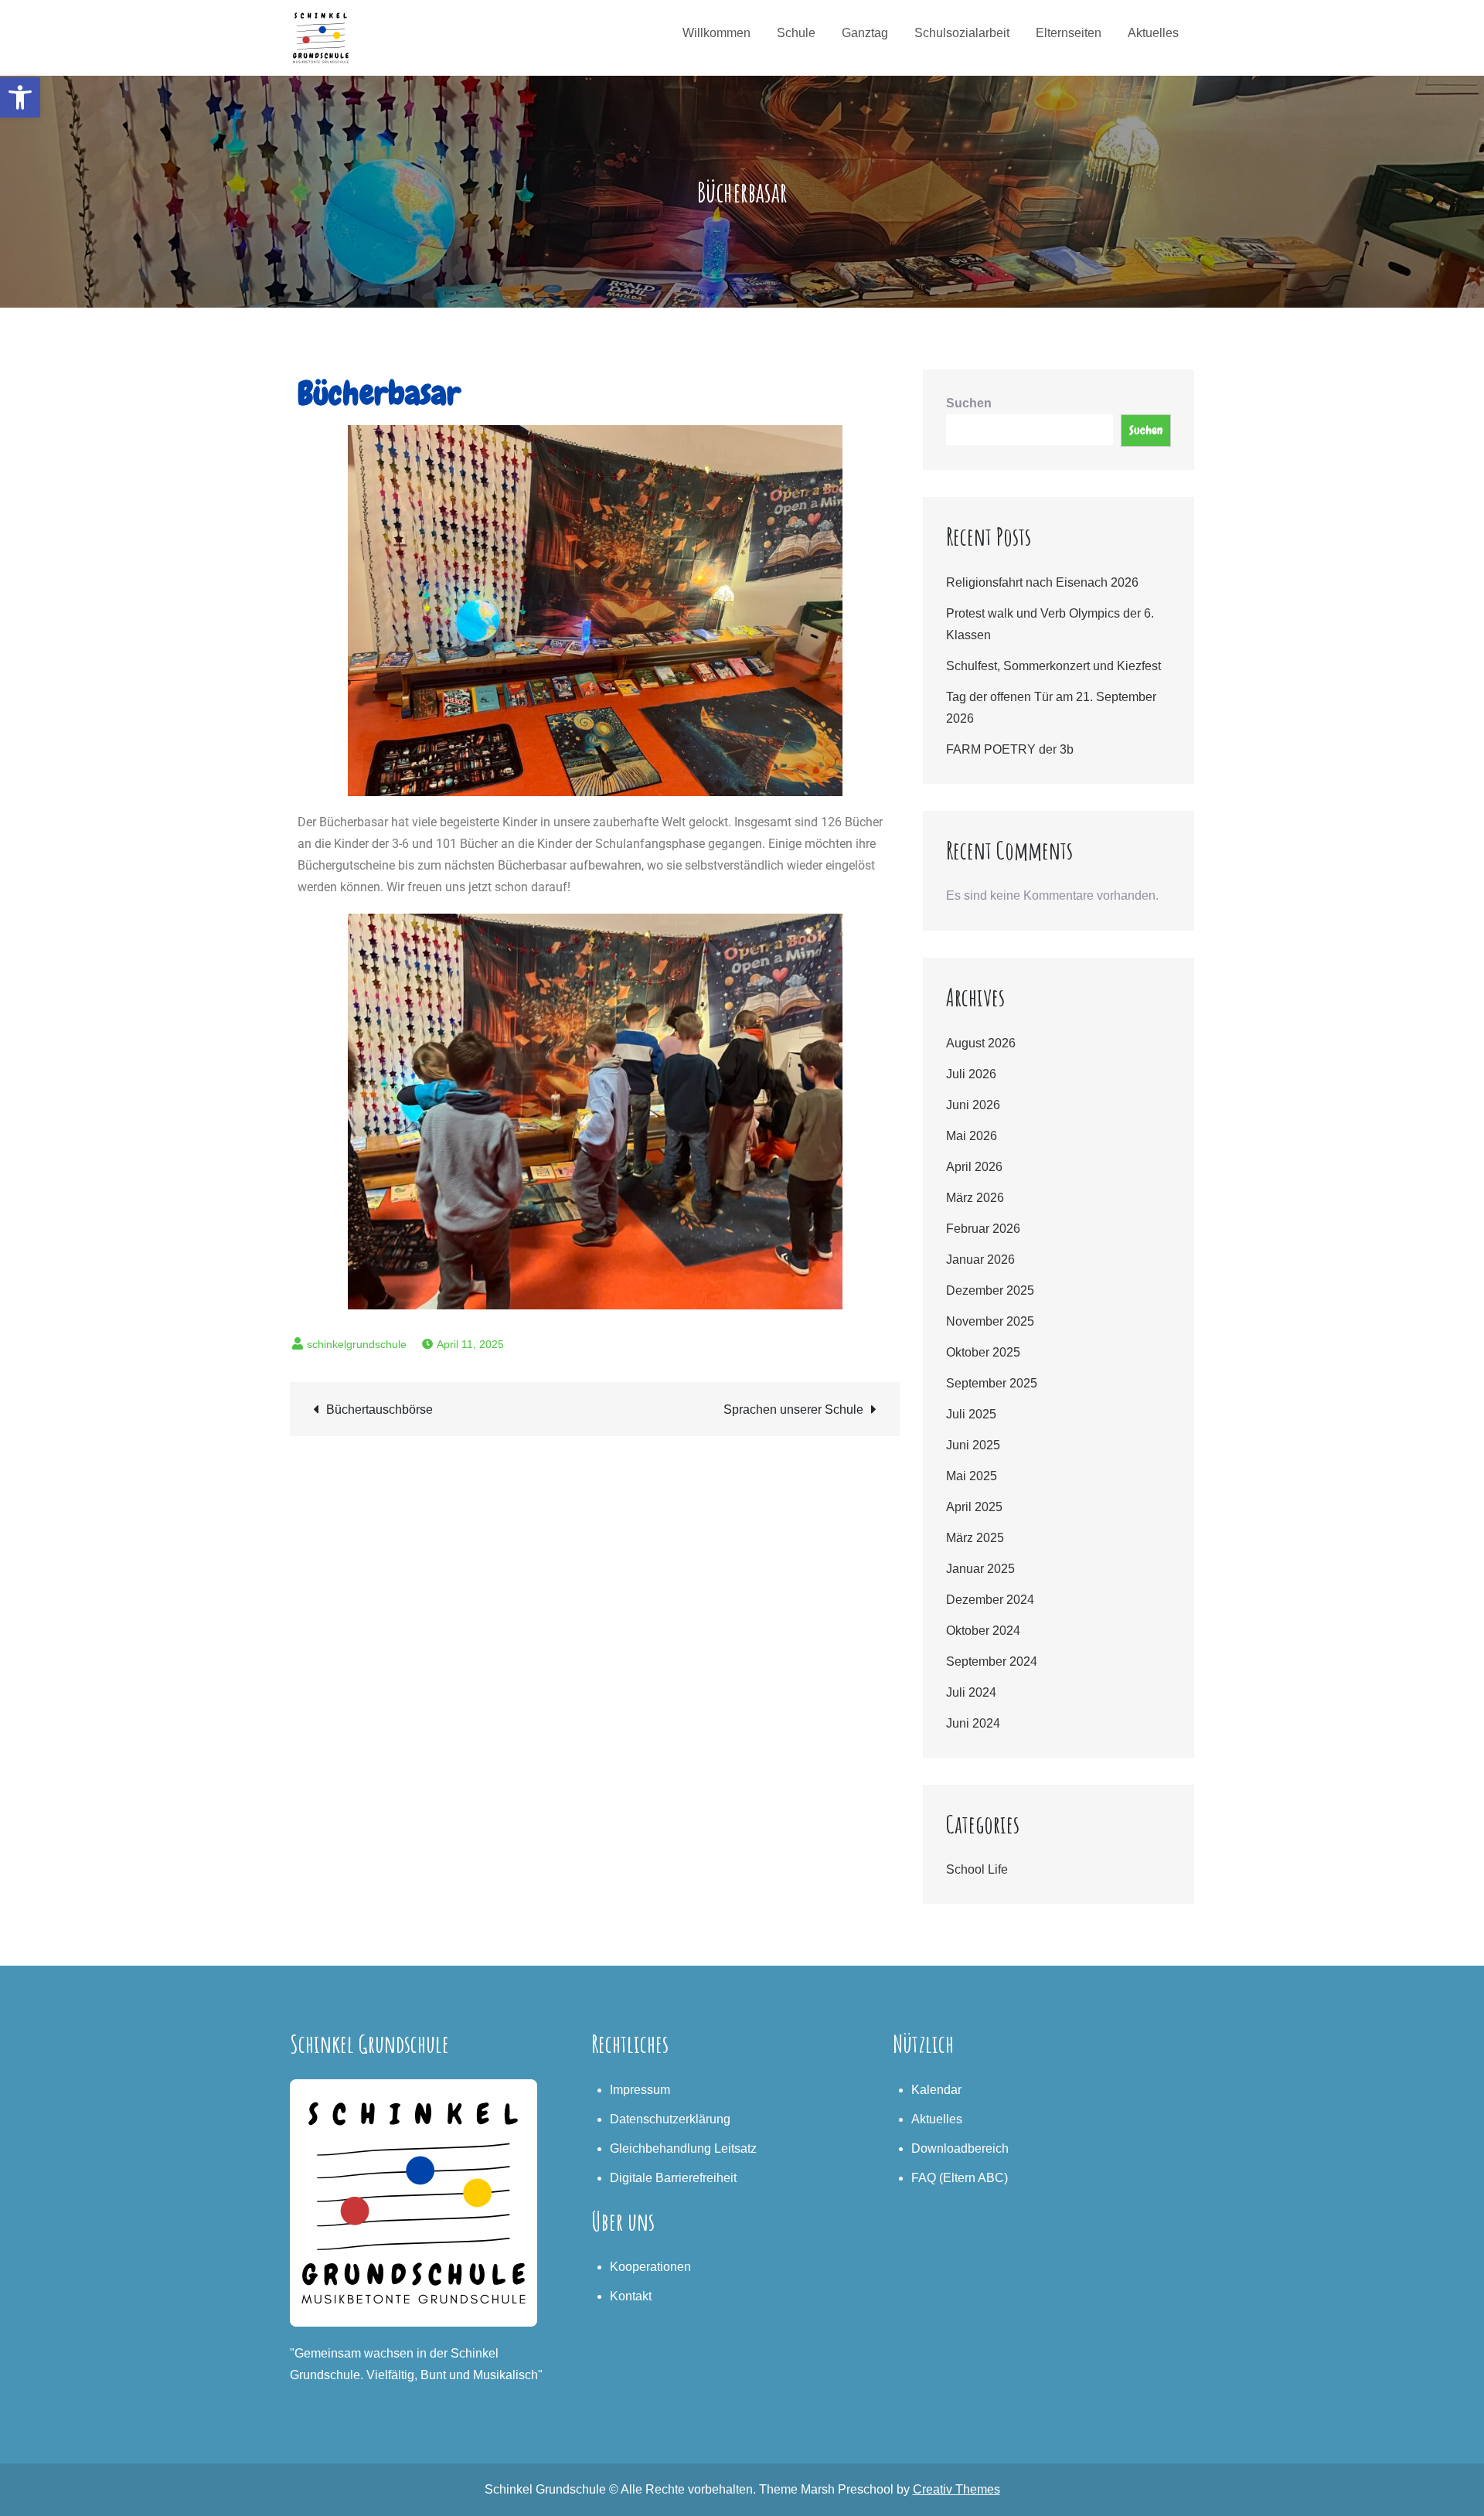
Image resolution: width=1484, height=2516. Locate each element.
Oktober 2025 (983, 1352)
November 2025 (990, 1321)
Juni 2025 (973, 1445)
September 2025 (992, 1383)
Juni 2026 (973, 1105)
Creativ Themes (956, 2489)
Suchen (969, 403)
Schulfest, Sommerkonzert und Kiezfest (1053, 666)
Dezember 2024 (990, 1600)
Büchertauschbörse (380, 1410)
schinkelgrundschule (357, 1344)
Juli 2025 (971, 1414)
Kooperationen (650, 2267)
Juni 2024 (973, 1723)
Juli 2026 (971, 1074)
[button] (20, 97)
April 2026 (974, 1167)
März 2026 (975, 1198)
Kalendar (936, 2090)
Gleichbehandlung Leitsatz (683, 2148)
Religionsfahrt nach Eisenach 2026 (1042, 582)
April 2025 (974, 1507)
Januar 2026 (980, 1260)
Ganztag (865, 33)
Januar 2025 (980, 1569)
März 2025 (975, 1538)
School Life (977, 1869)
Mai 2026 (972, 1136)
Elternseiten (1069, 33)
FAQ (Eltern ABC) (960, 2178)
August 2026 (981, 1043)
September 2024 (992, 1661)
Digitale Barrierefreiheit (673, 2178)
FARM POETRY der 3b (1010, 749)
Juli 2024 (971, 1692)
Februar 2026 (983, 1229)
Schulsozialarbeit (962, 33)
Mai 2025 (972, 1476)
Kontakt (631, 2296)
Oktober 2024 (983, 1631)
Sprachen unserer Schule (793, 1410)
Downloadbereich (960, 2148)
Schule (796, 33)
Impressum (640, 2090)
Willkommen (716, 33)
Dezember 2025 (990, 1290)
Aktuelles (1153, 33)
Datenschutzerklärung (670, 2119)
